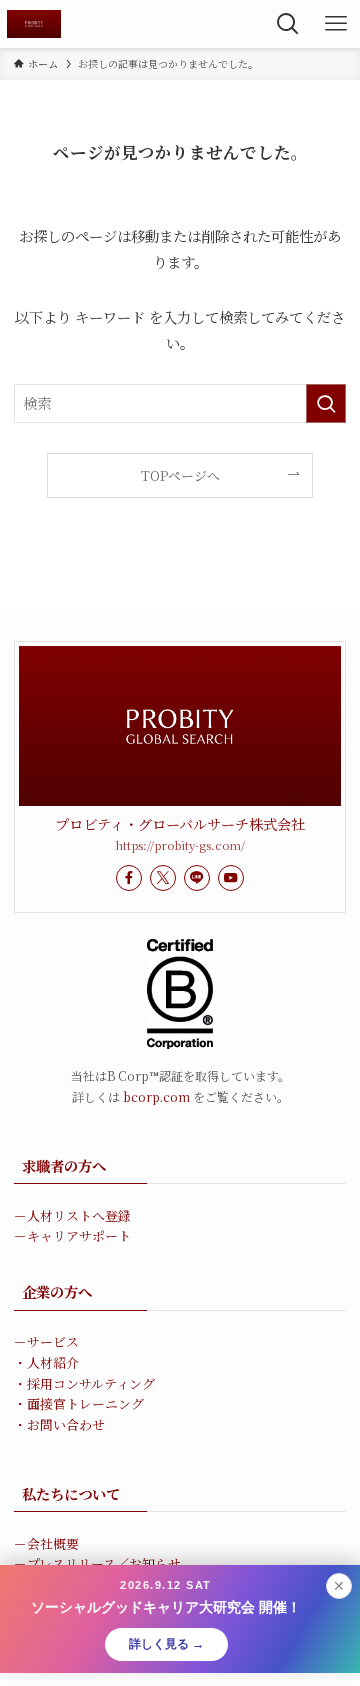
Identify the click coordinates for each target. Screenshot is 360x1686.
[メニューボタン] (336, 24)
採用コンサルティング (91, 1383)
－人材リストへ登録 (72, 1215)
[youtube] (231, 878)
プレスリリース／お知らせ (104, 1563)
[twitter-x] (163, 878)
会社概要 (53, 1543)
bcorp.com (156, 1096)
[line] (197, 878)
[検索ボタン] (288, 24)
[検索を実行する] (326, 403)
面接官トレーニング (85, 1403)
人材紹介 (53, 1362)
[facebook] (129, 878)
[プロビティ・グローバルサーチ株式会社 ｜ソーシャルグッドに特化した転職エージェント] (33, 24)
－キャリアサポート (72, 1235)
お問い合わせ (66, 1424)
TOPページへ (180, 475)
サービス (53, 1341)
